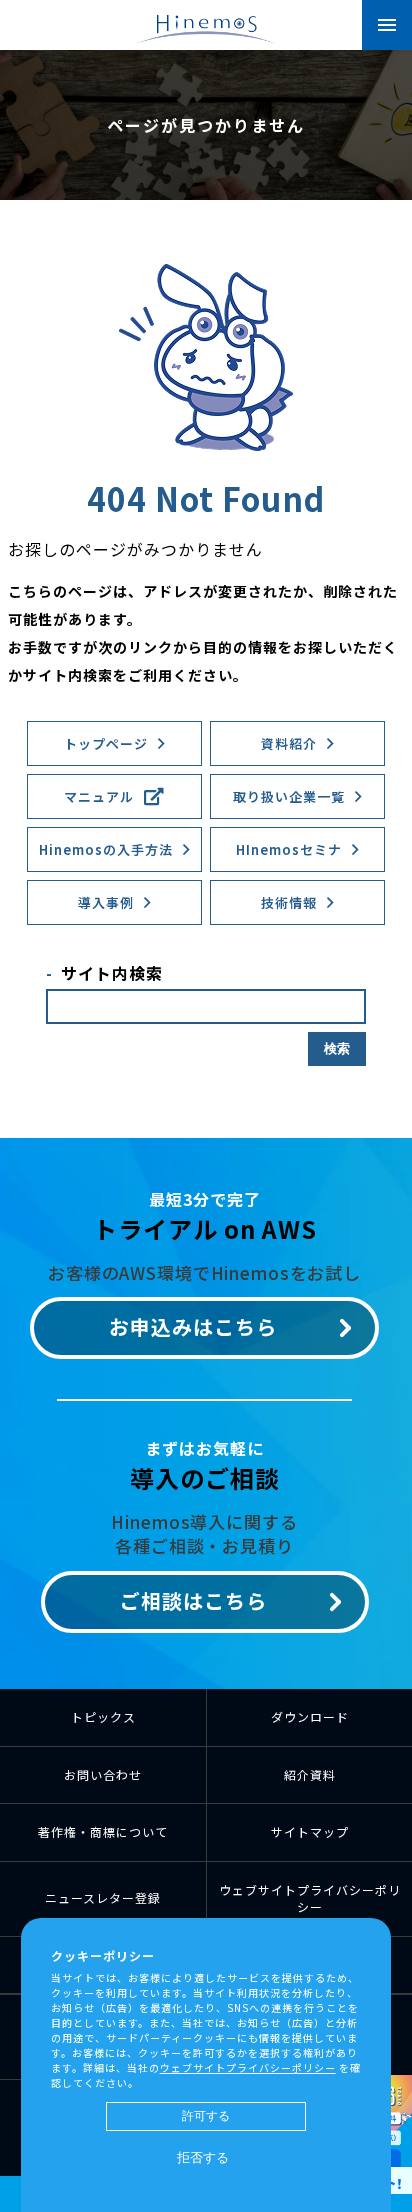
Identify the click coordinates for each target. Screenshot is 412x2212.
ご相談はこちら (193, 1600)
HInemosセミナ (289, 849)
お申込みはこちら (193, 1326)
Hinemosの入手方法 (106, 849)
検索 (337, 1048)
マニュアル (99, 796)
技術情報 (289, 902)
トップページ (106, 743)
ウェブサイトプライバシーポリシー (310, 1898)
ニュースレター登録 (103, 1897)
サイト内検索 (112, 973)
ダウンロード (310, 1716)
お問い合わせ (103, 1774)
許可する (206, 2116)
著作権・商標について (103, 1831)
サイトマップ (310, 1831)
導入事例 (106, 902)
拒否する (203, 2157)
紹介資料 (310, 1774)
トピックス (103, 1716)
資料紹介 (289, 743)
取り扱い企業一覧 (289, 796)
